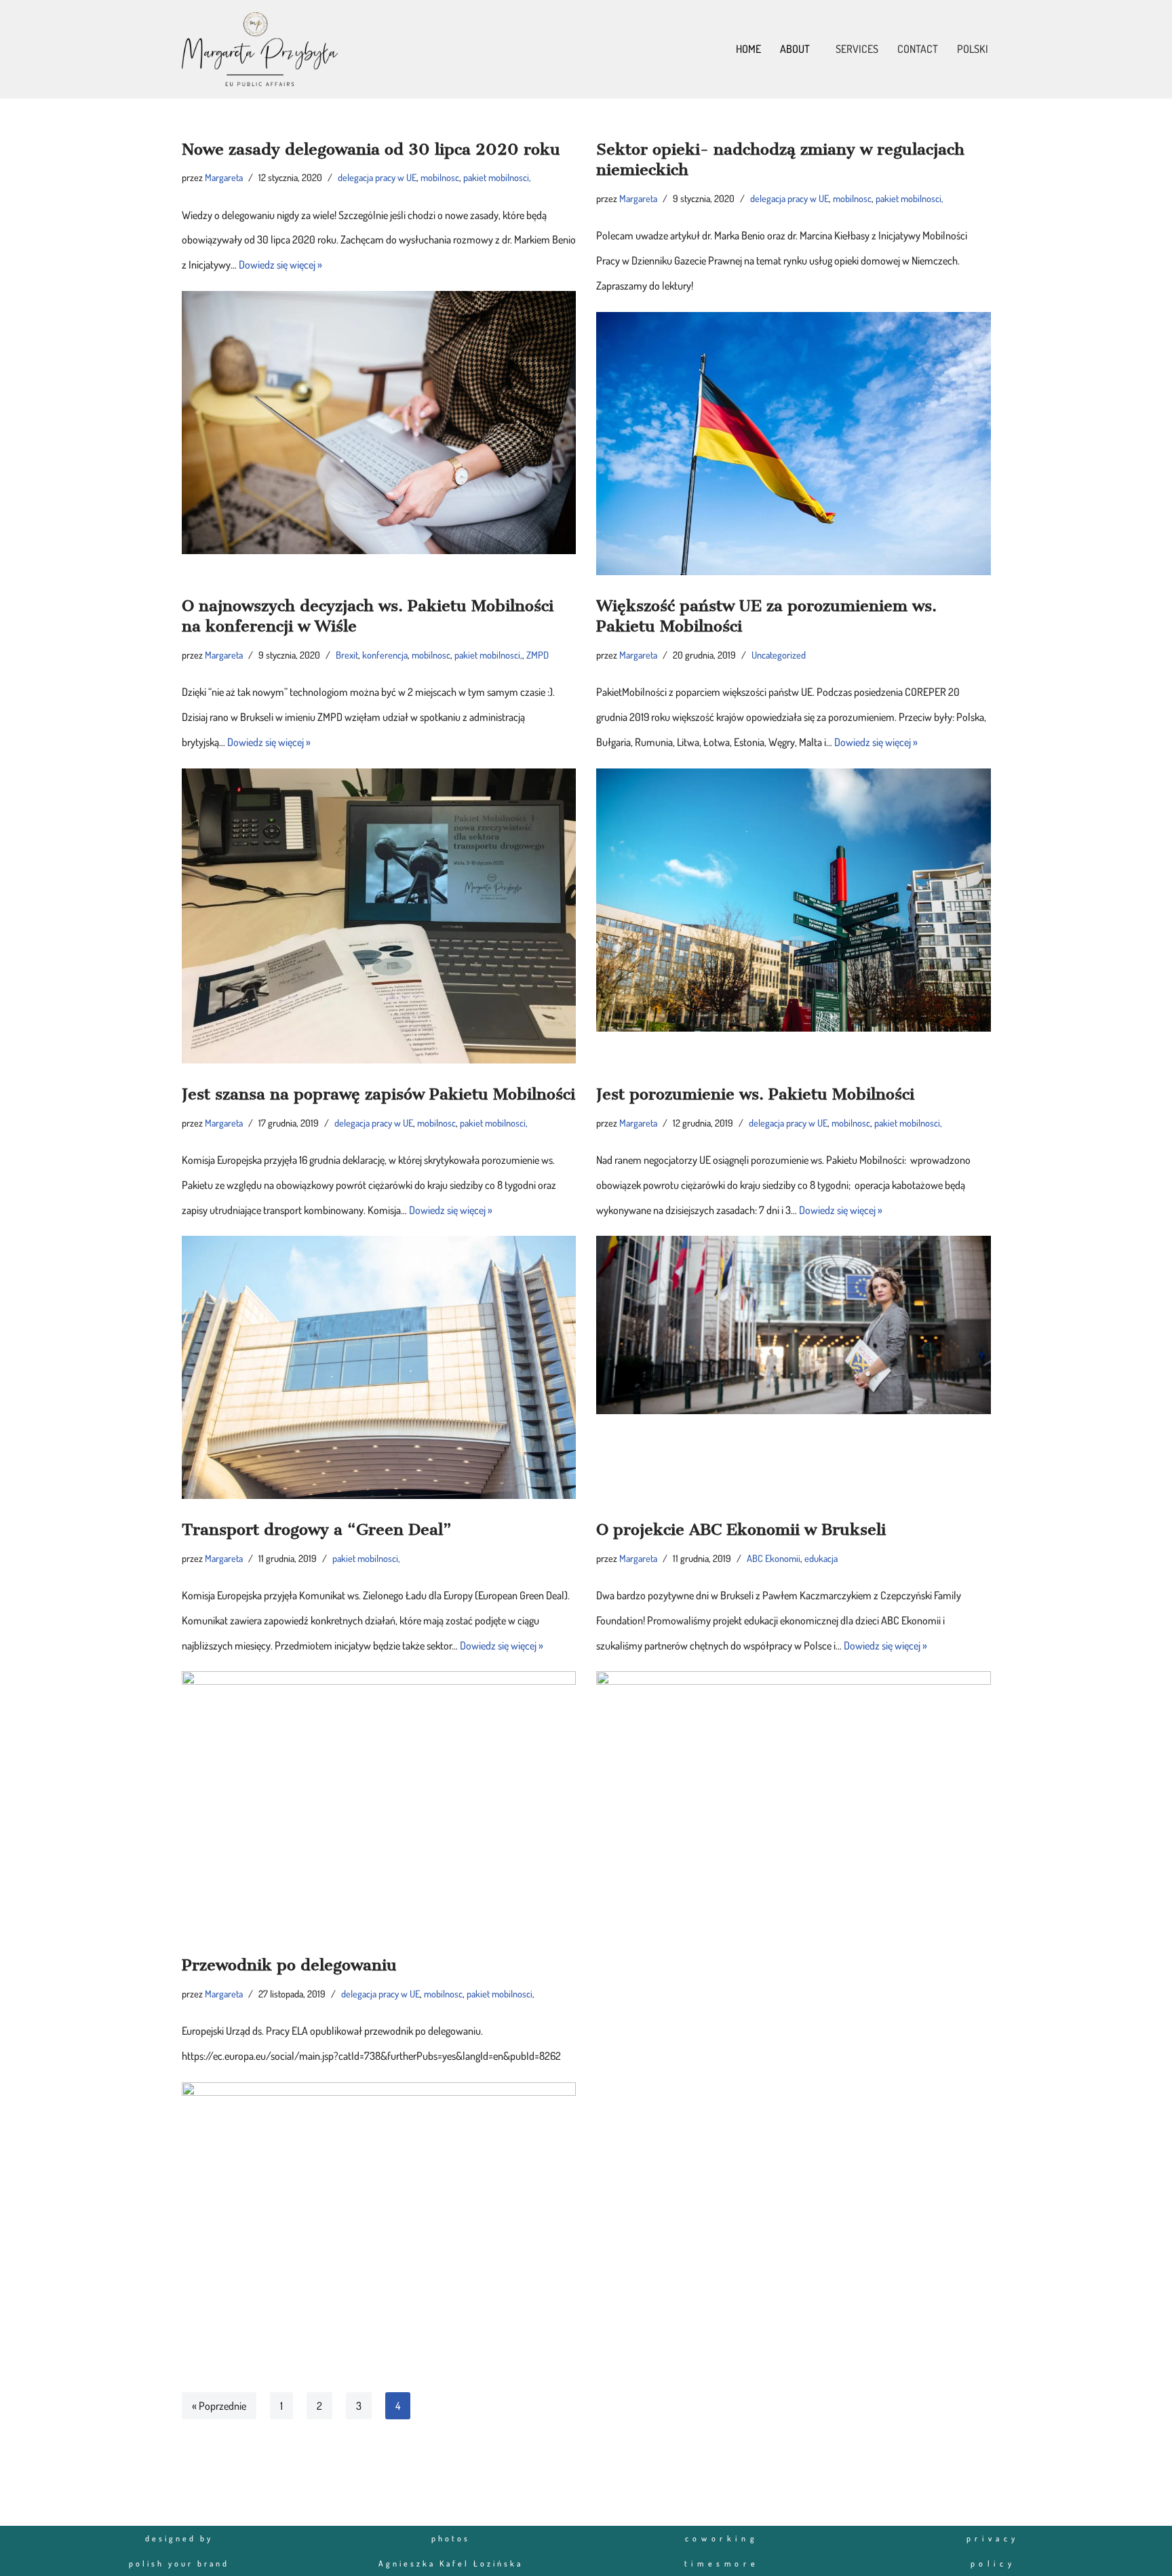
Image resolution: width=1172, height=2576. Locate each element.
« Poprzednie (219, 2406)
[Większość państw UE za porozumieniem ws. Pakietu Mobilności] (794, 900)
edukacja (821, 1558)
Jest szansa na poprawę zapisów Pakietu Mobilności (378, 1094)
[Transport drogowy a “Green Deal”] (379, 1803)
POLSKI (973, 49)
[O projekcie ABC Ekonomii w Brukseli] (794, 1803)
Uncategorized (779, 655)
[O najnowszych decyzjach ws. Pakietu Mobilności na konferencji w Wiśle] (379, 916)
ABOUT (795, 49)
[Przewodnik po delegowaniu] (379, 2214)
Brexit (347, 655)
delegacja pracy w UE (377, 177)
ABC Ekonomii (774, 1558)
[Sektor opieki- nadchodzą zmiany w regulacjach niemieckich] (794, 444)
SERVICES (857, 49)
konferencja (385, 655)
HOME (748, 49)
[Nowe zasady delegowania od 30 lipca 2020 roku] (379, 423)
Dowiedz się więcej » (280, 265)
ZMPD (538, 655)
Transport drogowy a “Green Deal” (317, 1529)
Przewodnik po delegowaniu (289, 1965)
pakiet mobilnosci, (497, 177)
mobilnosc (440, 177)
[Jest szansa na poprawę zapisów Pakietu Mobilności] (379, 1367)
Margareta (224, 177)
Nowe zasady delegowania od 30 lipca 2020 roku (371, 149)
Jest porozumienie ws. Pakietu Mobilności (755, 1094)
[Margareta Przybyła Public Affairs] (260, 49)
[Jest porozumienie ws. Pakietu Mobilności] (794, 1325)
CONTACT (918, 49)
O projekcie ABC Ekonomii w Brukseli (741, 1529)
